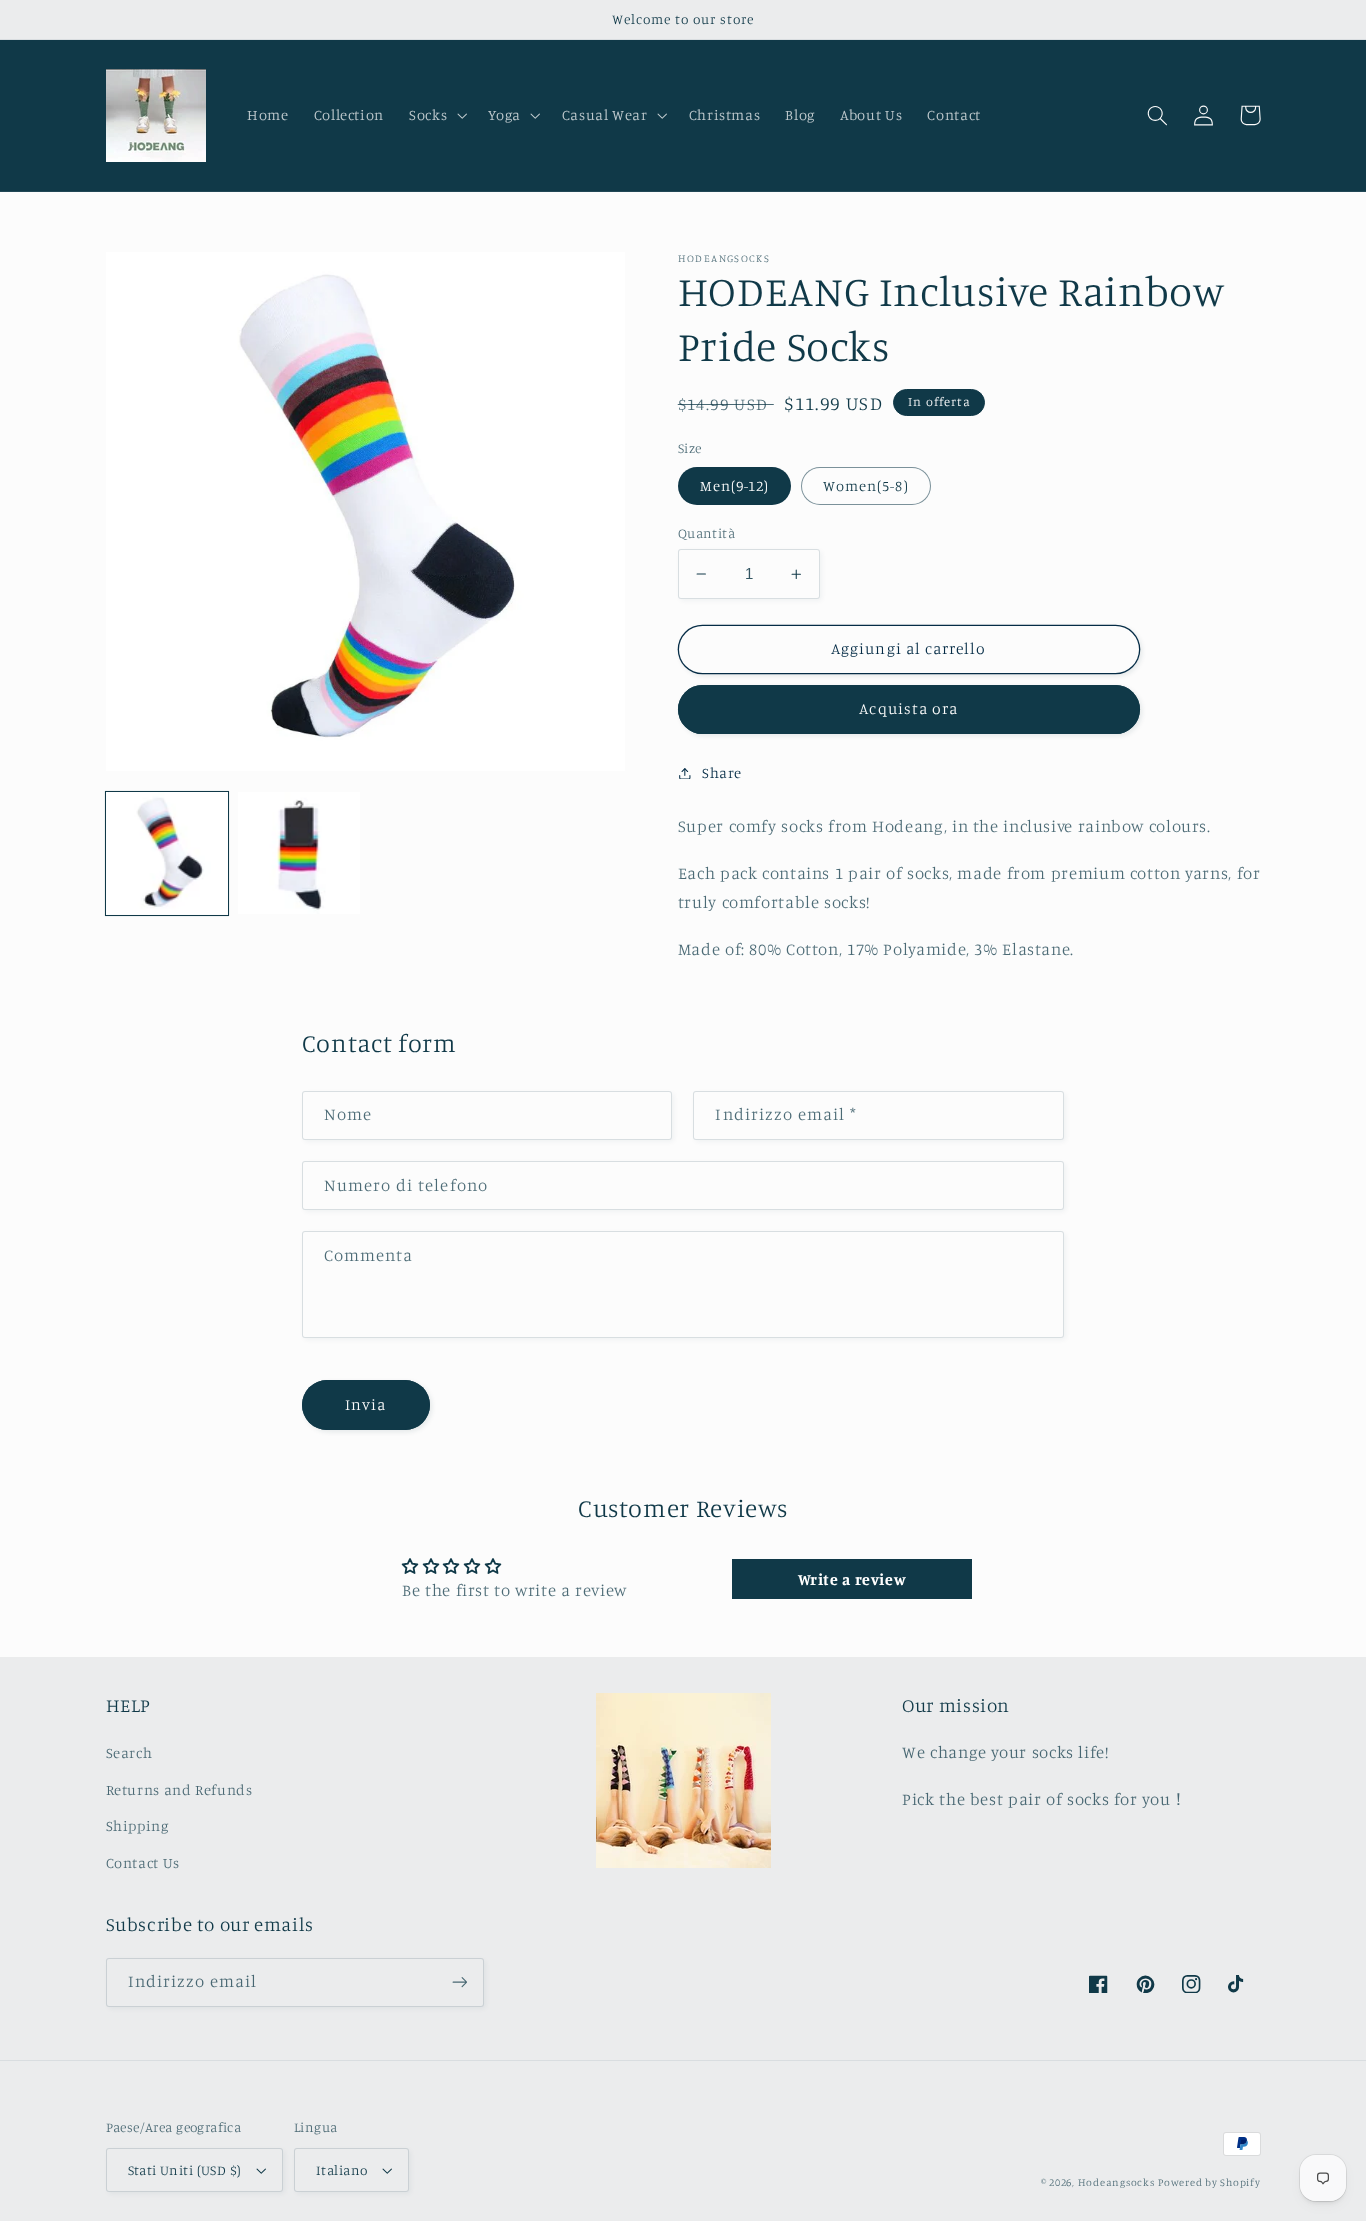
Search (129, 1752)
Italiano (341, 2170)
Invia (365, 1404)
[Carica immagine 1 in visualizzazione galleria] (167, 853)
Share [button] (722, 772)
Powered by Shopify (1209, 2182)
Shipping (137, 1825)
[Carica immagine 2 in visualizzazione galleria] (299, 853)
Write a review (852, 1579)
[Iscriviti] (459, 1982)
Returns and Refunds (179, 1789)
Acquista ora (908, 708)
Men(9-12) (734, 485)
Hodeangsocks (1116, 2182)
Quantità (706, 533)
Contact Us (143, 1862)
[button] (436, 115)
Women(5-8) (866, 485)
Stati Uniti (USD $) (185, 2170)
